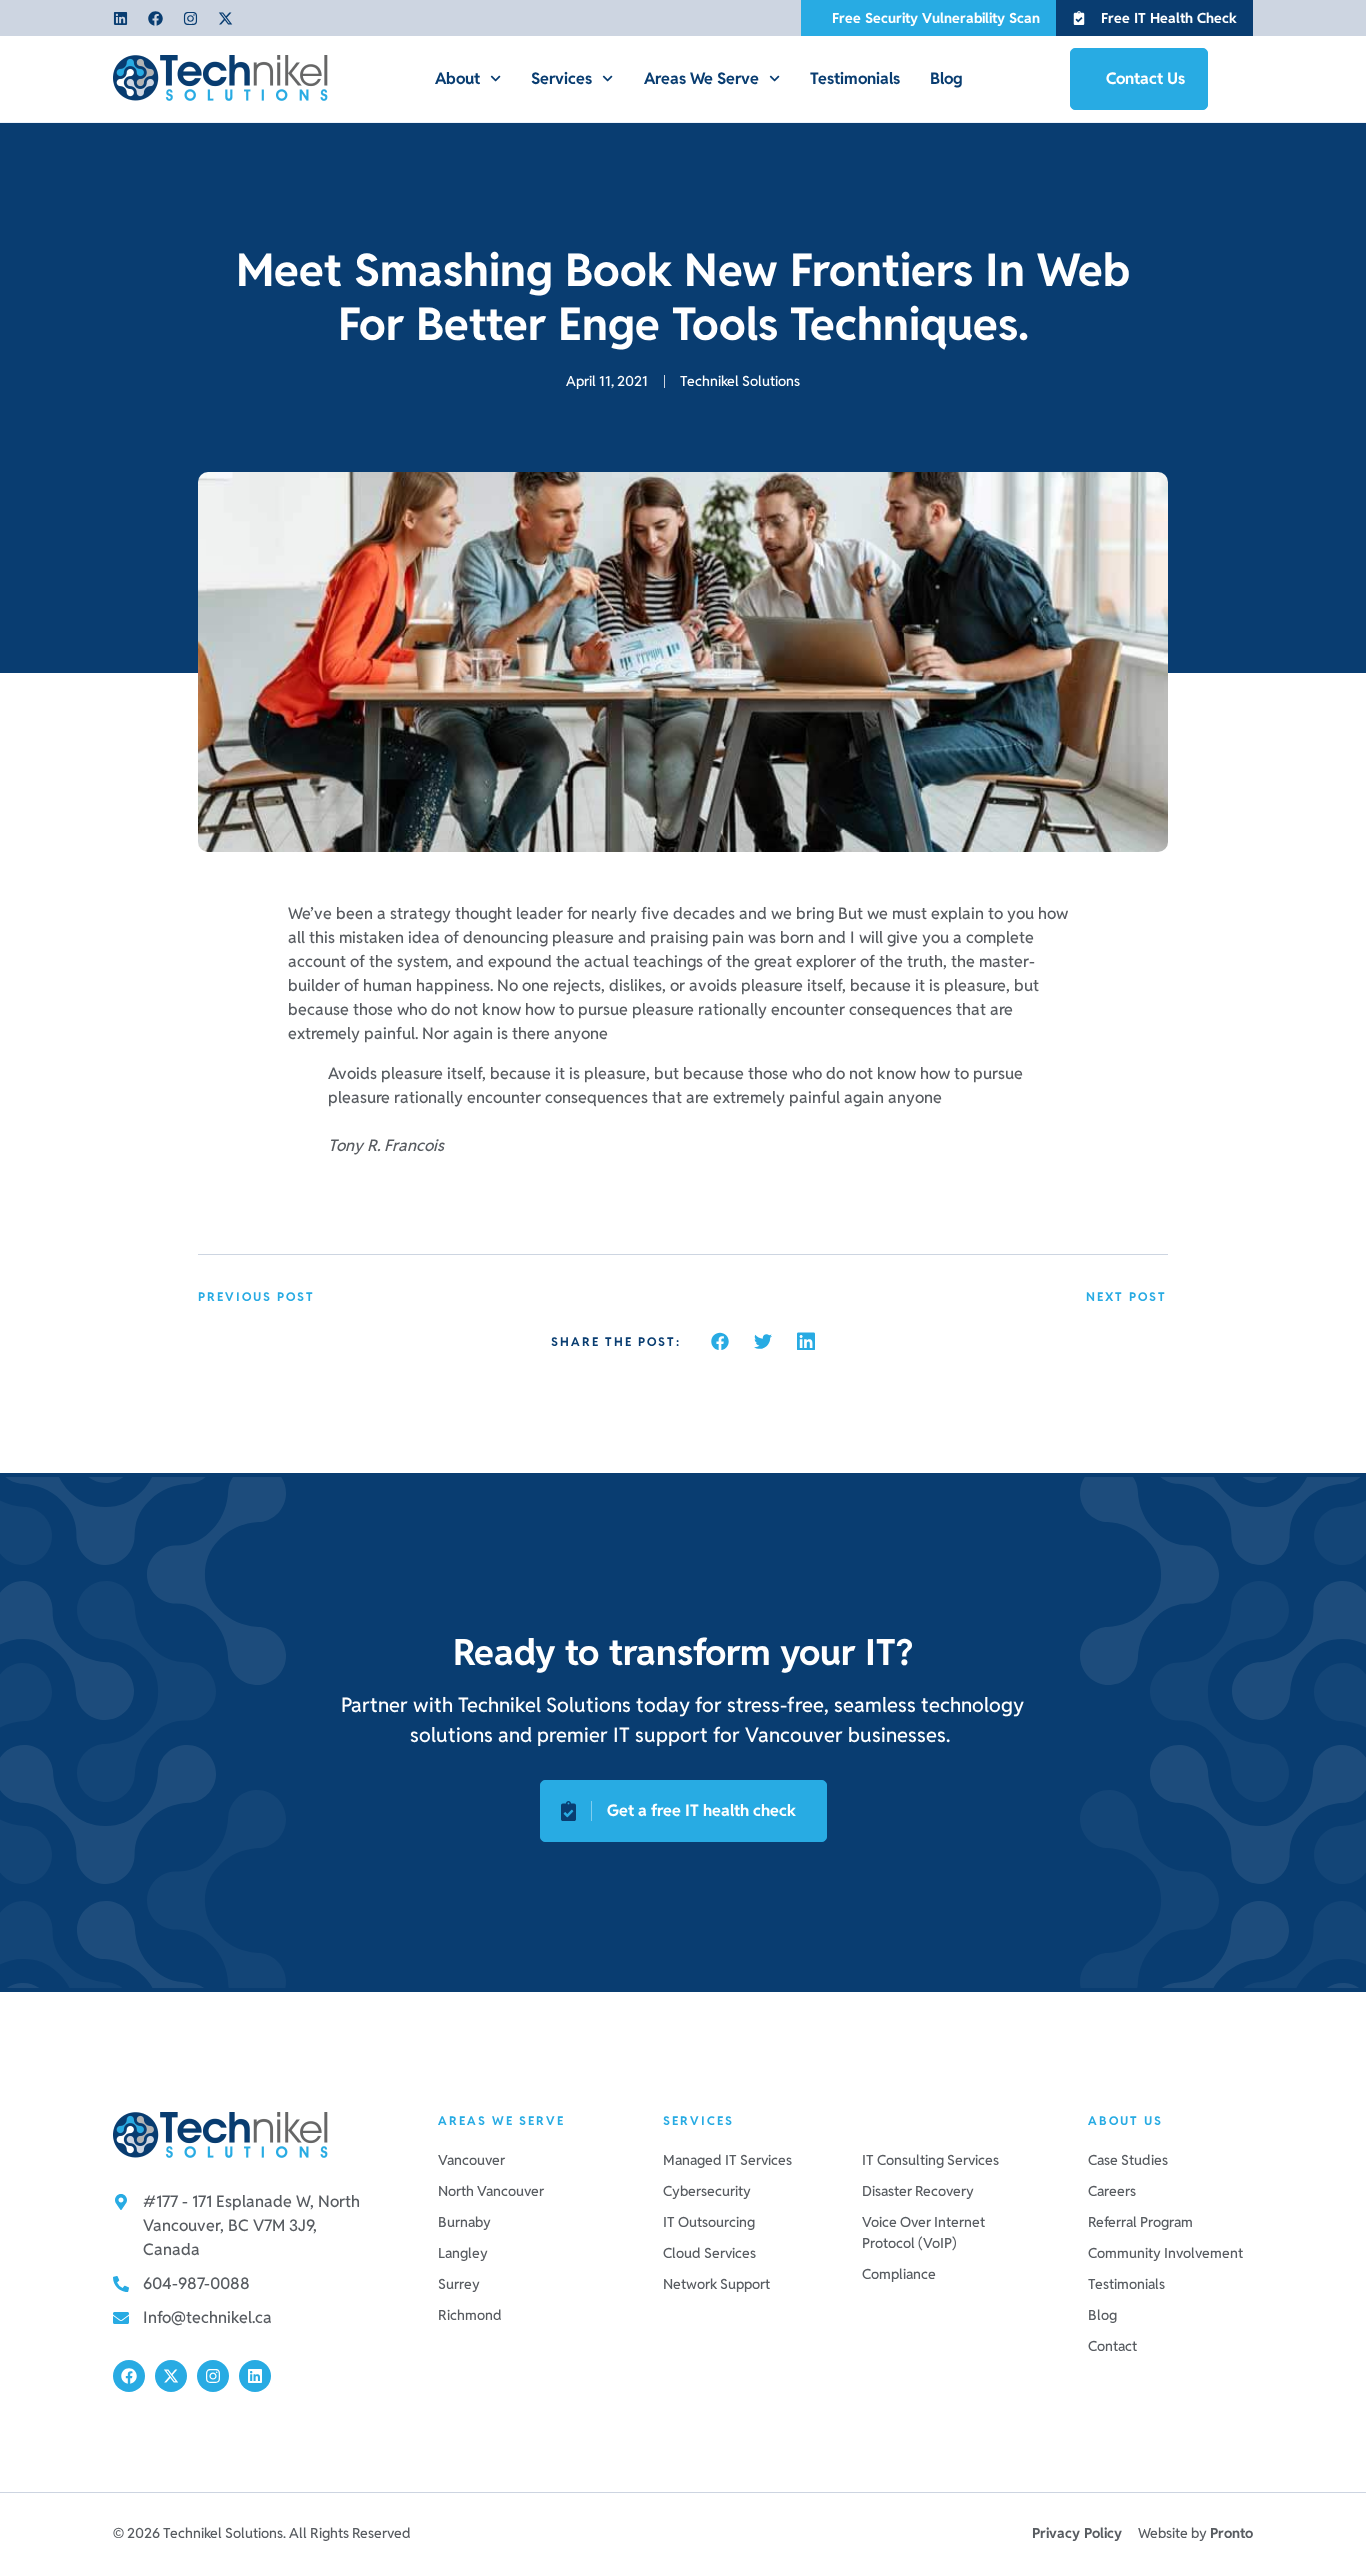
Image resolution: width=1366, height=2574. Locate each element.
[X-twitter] (225, 18)
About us (1125, 2120)
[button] (720, 1341)
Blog (946, 78)
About (457, 78)
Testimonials (855, 78)
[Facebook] (155, 18)
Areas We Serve (701, 78)
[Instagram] (190, 18)
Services (561, 78)
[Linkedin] (120, 18)
